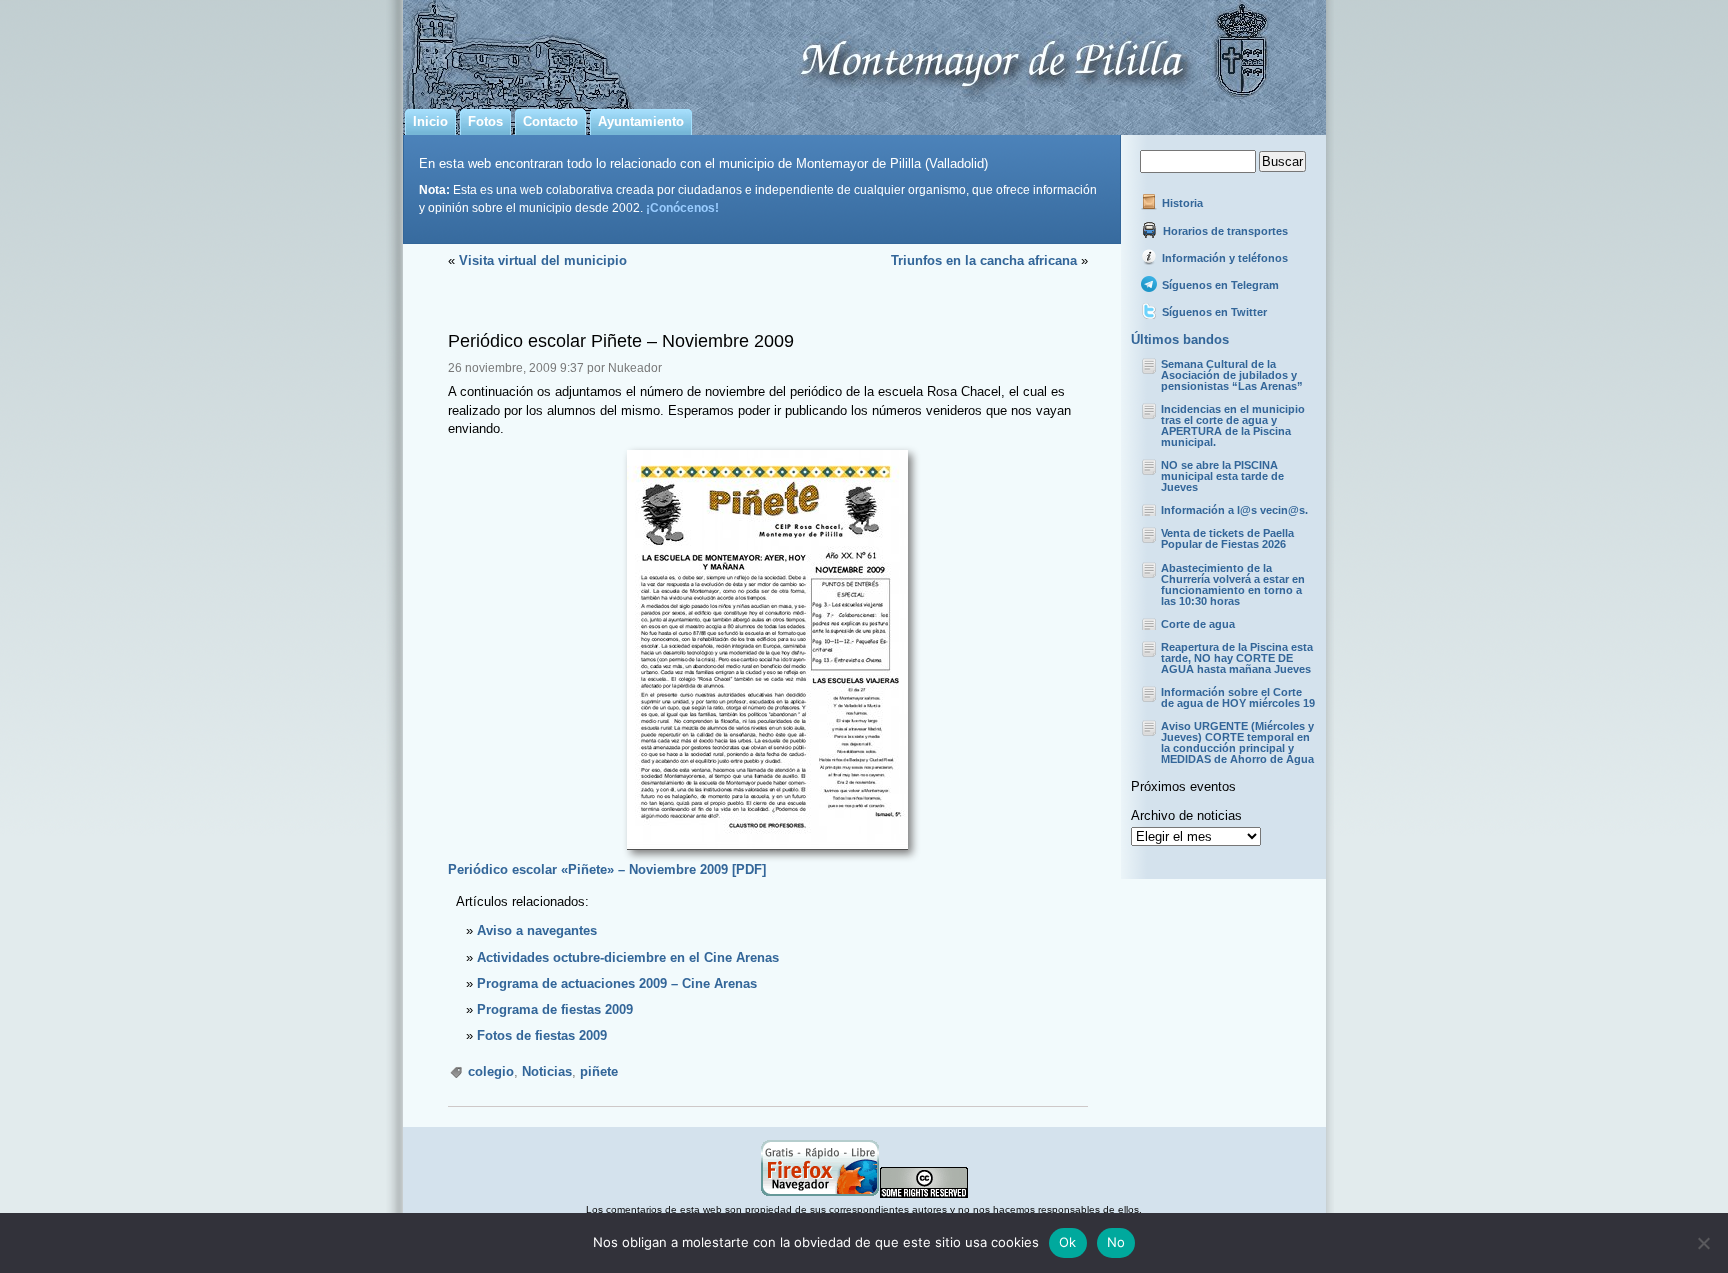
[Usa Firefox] (820, 1194)
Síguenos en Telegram (1219, 285)
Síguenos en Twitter (1213, 312)
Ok (1068, 1242)
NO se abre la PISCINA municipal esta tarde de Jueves (1222, 476)
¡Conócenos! (682, 207)
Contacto (550, 121)
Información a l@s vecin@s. (1234, 510)
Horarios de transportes (1224, 231)
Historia (1181, 203)
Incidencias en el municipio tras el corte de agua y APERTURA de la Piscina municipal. (1233, 425)
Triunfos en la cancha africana (984, 260)
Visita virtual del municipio (543, 260)
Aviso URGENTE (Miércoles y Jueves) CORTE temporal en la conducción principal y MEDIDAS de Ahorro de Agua (1237, 742)
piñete (599, 1071)
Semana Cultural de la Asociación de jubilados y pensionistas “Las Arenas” (1232, 375)
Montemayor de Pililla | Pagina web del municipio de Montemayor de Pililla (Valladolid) (864, 51)
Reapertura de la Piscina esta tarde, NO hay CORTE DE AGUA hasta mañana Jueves (1237, 658)
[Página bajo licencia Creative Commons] (924, 1194)
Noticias (547, 1071)
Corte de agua (1198, 624)
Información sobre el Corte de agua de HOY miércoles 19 (1238, 697)
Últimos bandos (1180, 339)
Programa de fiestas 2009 (555, 1009)
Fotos (485, 121)
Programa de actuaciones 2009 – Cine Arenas (617, 983)
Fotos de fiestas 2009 (542, 1035)
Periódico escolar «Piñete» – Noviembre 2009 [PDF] (607, 869)
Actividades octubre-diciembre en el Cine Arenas (628, 957)
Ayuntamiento (641, 121)
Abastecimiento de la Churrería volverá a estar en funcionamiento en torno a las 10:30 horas (1233, 584)
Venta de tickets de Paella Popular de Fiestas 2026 (1227, 538)
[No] (1703, 1243)
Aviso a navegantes (537, 930)
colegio (491, 1071)
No (1116, 1242)
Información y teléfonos (1223, 258)
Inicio (430, 121)
